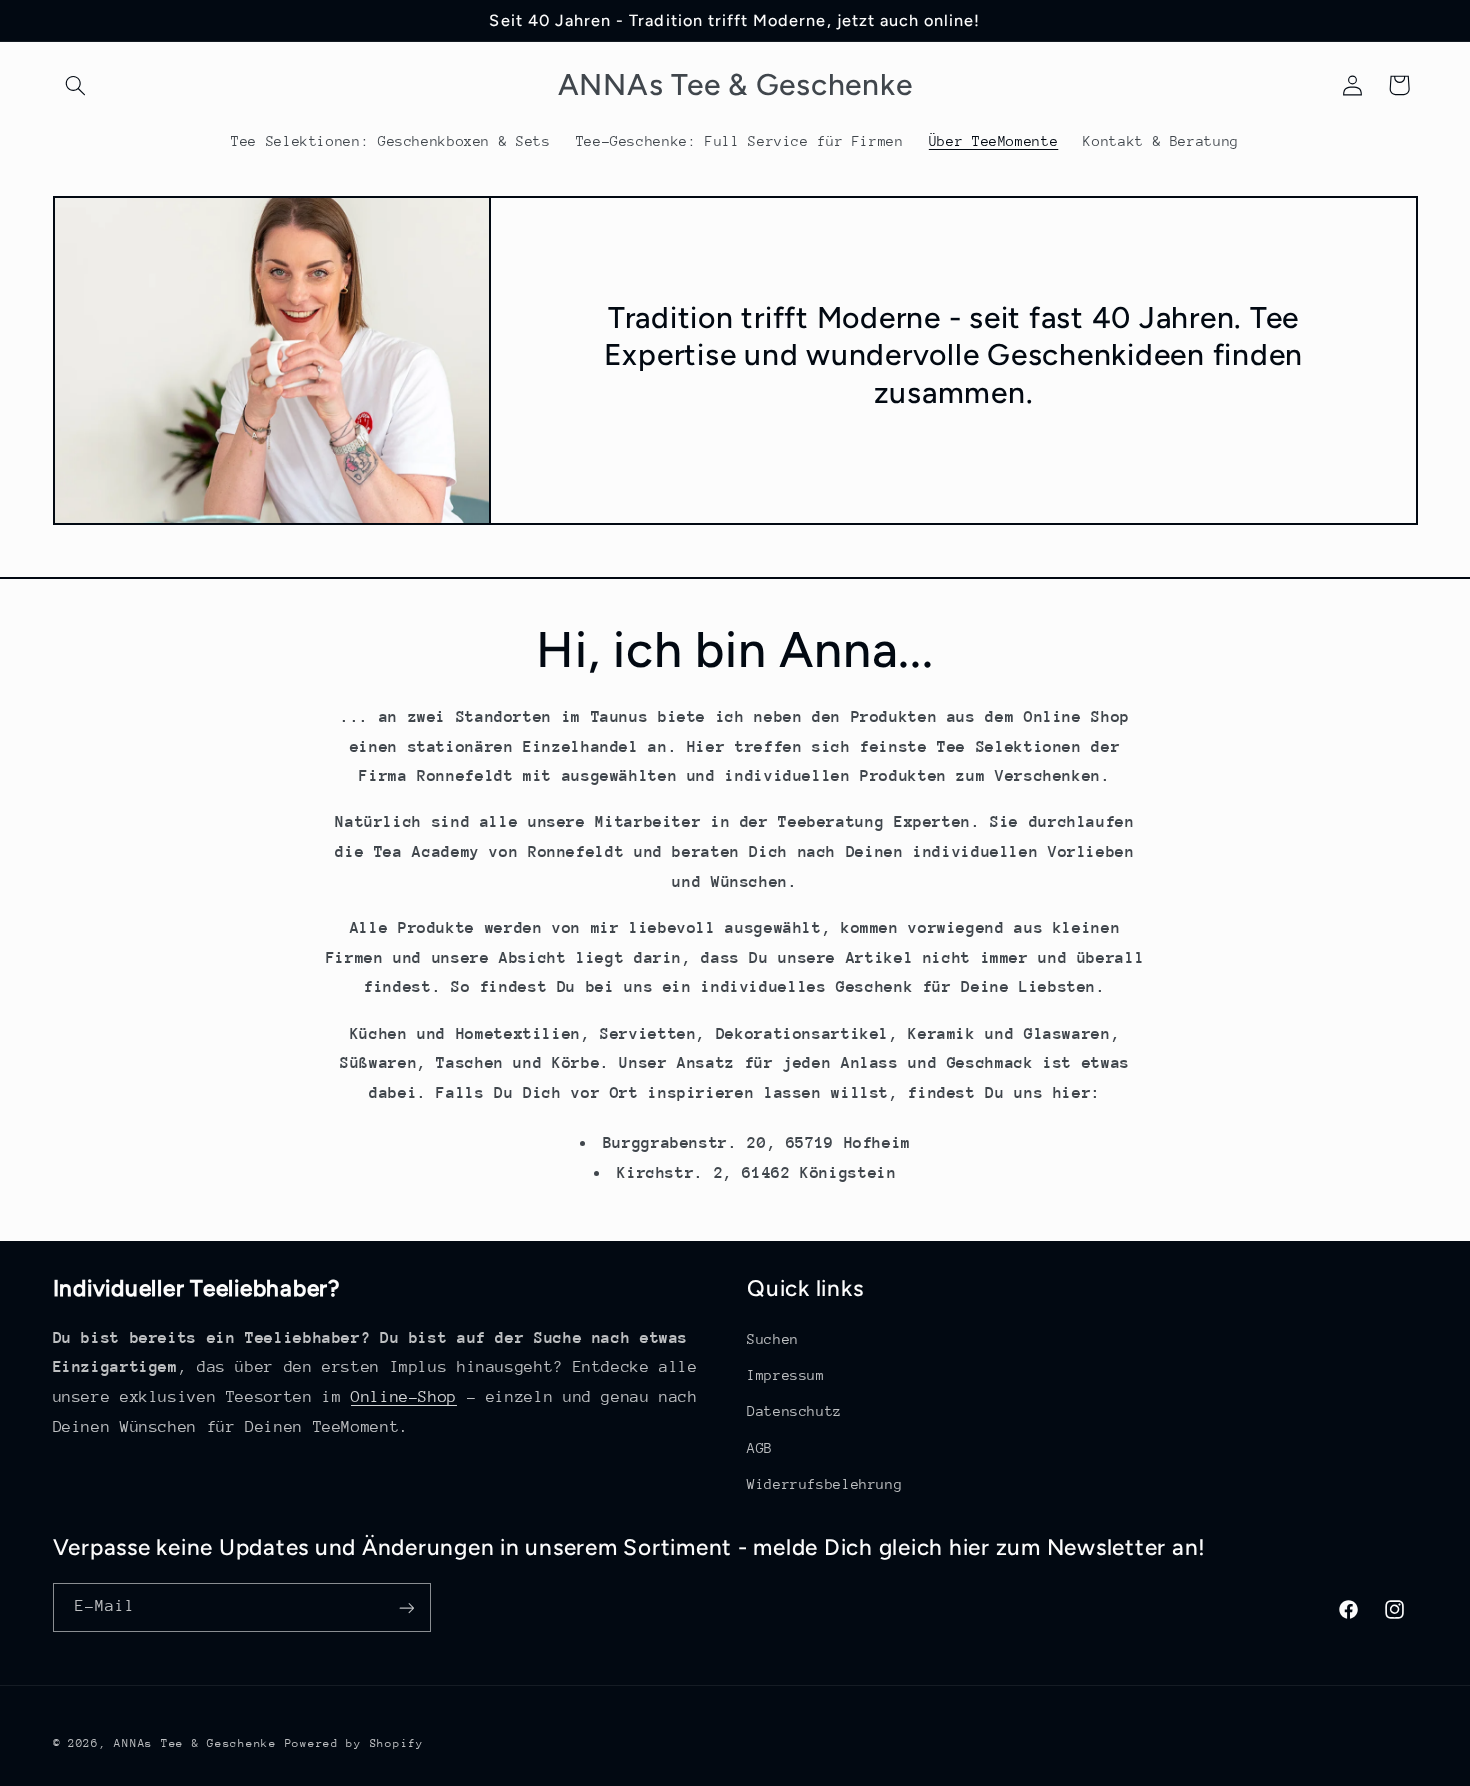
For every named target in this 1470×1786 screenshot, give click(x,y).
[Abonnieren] (406, 1607)
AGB (760, 1447)
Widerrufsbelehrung (824, 1483)
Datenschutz (794, 1411)
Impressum (786, 1374)
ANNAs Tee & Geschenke (195, 1743)
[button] (76, 85)
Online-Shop (404, 1397)
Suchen (773, 1338)
